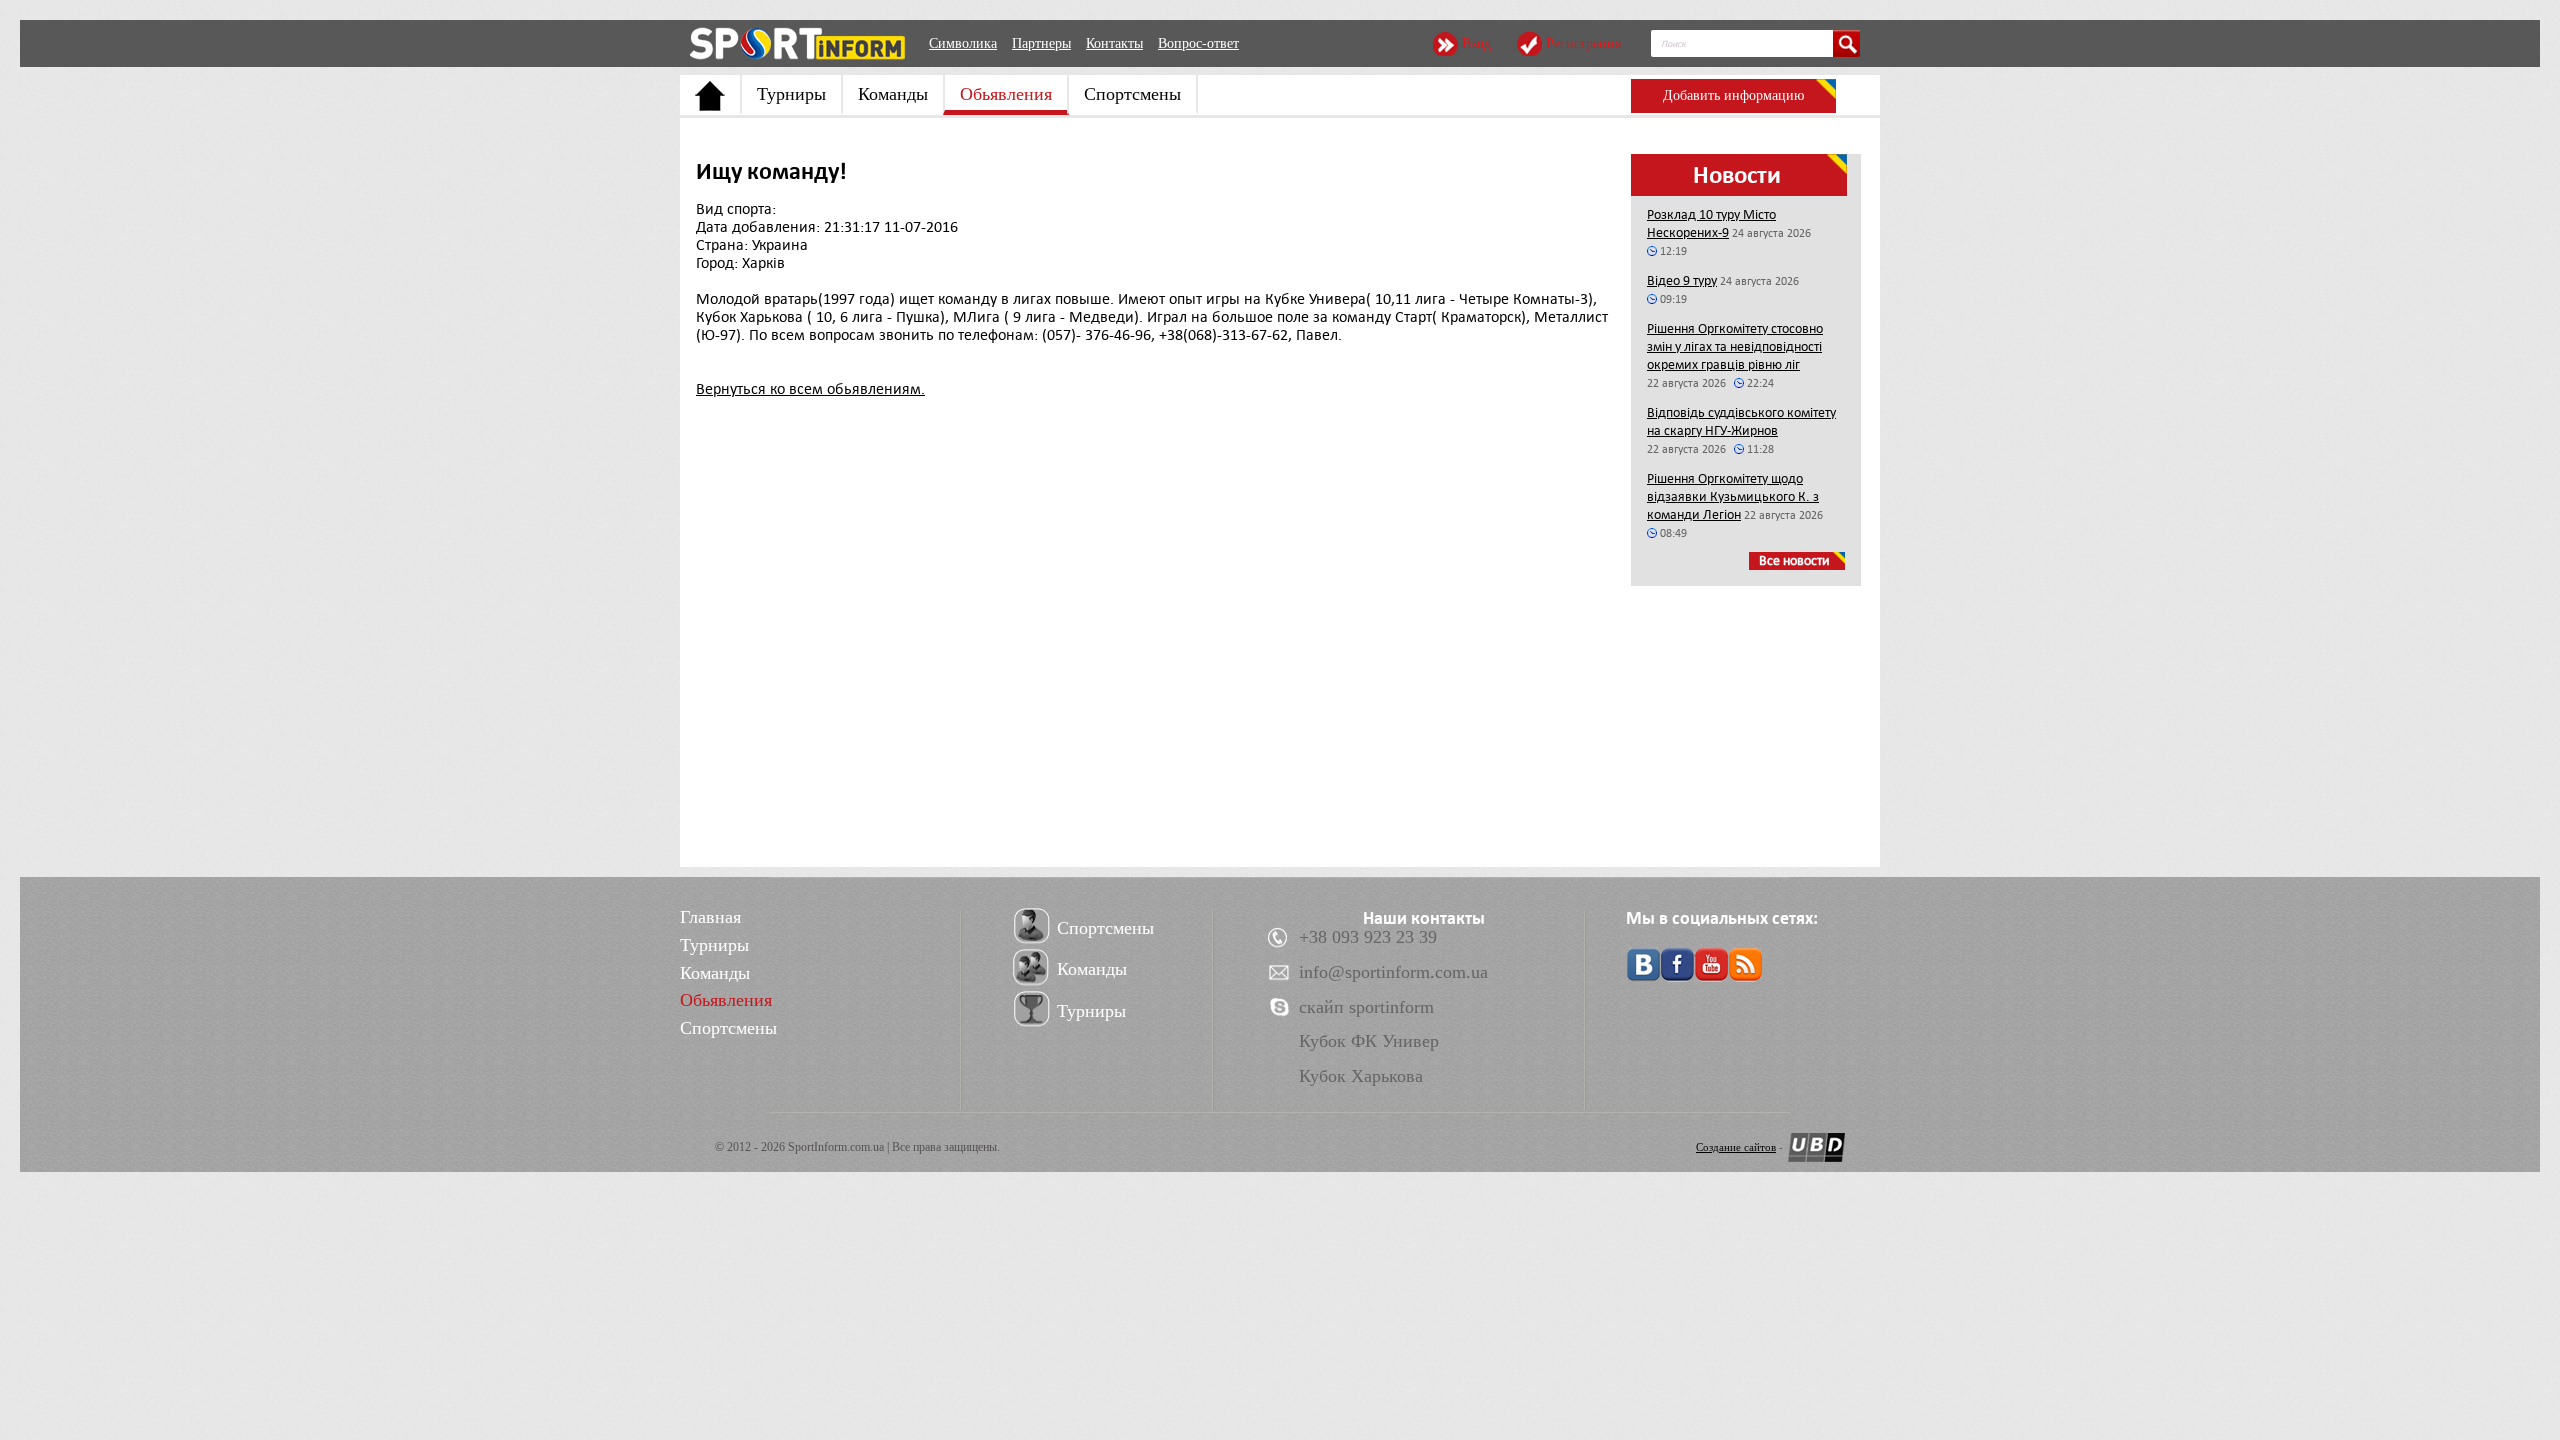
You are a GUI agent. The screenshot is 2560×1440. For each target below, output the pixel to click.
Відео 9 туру (1682, 280)
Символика (963, 43)
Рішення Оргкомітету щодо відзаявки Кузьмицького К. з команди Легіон (1733, 496)
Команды (893, 94)
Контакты (1114, 43)
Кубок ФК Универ (1369, 1041)
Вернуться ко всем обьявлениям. (810, 389)
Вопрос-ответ (1198, 43)
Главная (710, 917)
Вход (1476, 43)
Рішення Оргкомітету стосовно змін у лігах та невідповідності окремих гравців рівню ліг (1735, 346)
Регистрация (1583, 43)
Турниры (791, 94)
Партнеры (1041, 43)
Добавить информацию (1733, 95)
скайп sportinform (1366, 1007)
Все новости (1794, 560)
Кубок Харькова (1361, 1076)
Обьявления (1006, 94)
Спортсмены (1132, 94)
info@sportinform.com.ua (1393, 972)
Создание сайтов (1736, 1147)
